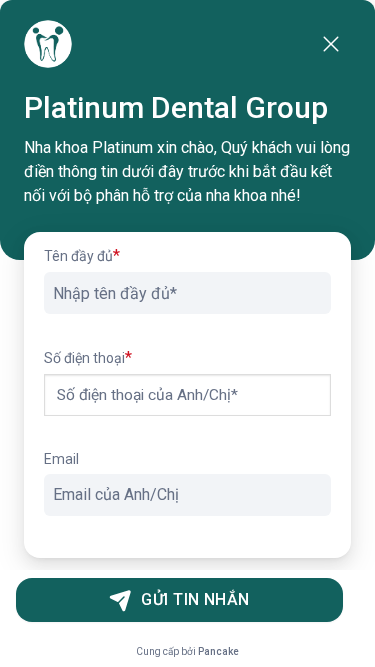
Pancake (218, 651)
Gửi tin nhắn (195, 599)
